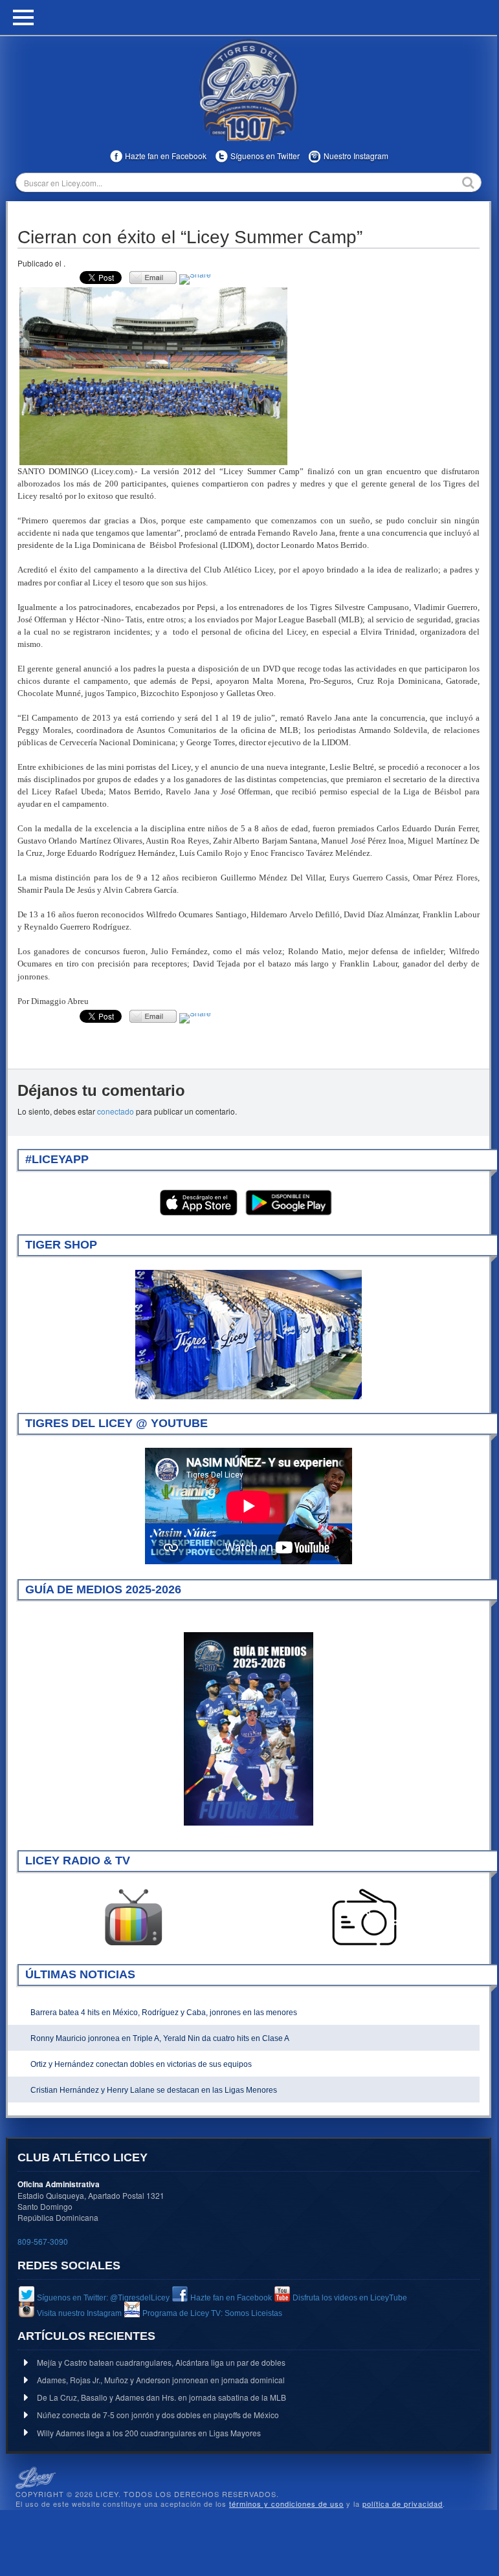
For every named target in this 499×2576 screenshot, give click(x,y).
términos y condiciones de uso (286, 2504)
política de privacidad (403, 2504)
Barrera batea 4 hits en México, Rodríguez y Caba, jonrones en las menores (164, 2013)
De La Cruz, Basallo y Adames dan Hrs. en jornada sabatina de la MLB (161, 2397)
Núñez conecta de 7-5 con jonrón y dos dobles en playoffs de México (158, 2415)
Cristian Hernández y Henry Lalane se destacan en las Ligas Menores (154, 2090)
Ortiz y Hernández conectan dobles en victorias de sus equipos (141, 2064)
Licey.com (249, 90)
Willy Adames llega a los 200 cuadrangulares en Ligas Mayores (149, 2433)
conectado (116, 1111)
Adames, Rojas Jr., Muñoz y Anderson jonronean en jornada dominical (161, 2380)
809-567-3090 (43, 2241)
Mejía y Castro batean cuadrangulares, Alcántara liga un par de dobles (161, 2362)
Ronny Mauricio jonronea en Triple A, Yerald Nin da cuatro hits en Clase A (160, 2038)
